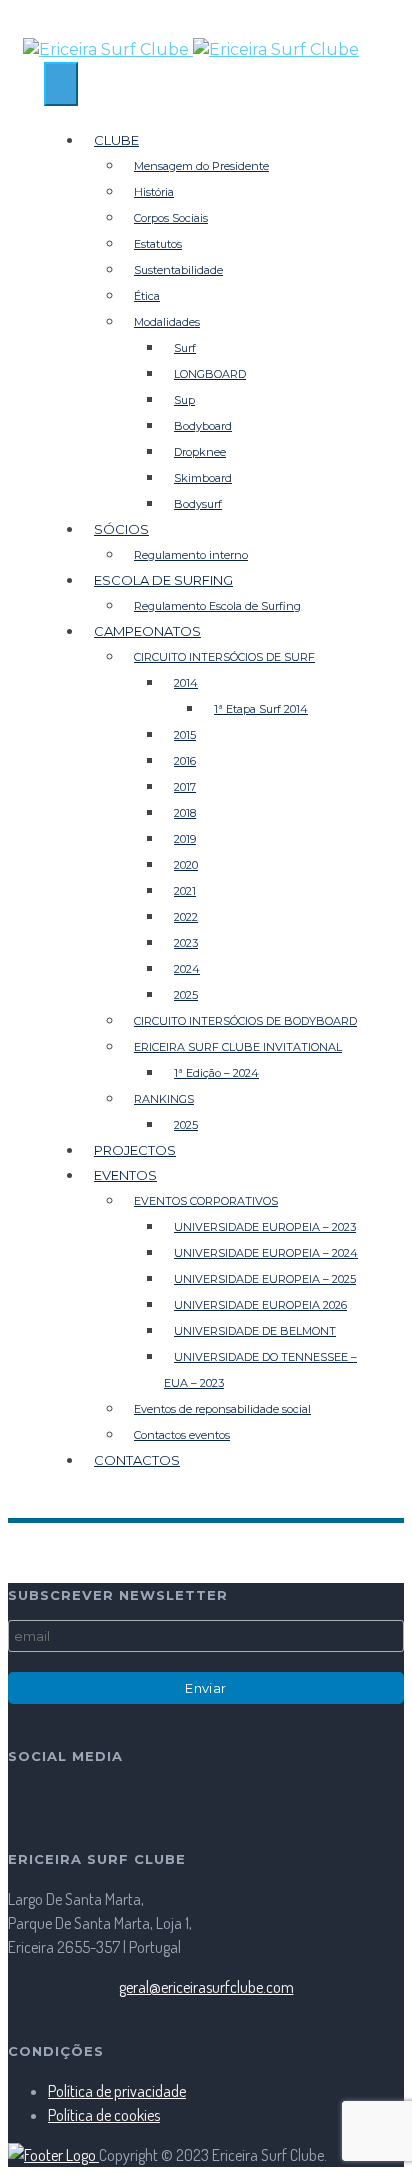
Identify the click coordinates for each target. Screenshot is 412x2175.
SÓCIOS (121, 529)
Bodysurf (198, 504)
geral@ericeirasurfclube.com (206, 1987)
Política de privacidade (117, 2091)
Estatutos (158, 244)
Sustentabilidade (178, 270)
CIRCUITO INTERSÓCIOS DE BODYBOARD (245, 1021)
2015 (185, 735)
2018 (185, 813)
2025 (186, 995)
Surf (185, 348)
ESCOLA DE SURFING (163, 580)
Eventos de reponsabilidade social (222, 1409)
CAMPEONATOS (147, 631)
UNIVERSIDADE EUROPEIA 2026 (260, 1305)
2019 (185, 839)
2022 (186, 917)
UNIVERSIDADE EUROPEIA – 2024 (266, 1253)
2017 (185, 787)
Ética (147, 296)
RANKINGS (164, 1099)
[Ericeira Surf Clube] (206, 50)
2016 (185, 761)
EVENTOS (125, 1175)
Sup (184, 400)
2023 (186, 943)
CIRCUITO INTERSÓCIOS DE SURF (224, 657)
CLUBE (116, 140)
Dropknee (200, 452)
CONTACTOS (137, 1460)
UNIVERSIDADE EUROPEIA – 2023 (265, 1227)
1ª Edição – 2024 (216, 1073)
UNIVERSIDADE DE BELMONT (255, 1331)
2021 (185, 891)
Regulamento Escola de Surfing (217, 606)
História (154, 192)
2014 (186, 683)
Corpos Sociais (171, 218)
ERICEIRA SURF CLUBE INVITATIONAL (238, 1047)
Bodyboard (203, 426)
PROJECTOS (135, 1150)
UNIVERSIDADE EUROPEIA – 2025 (265, 1279)
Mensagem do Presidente (201, 166)
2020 (186, 865)
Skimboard (203, 478)
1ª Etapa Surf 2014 (261, 709)
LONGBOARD (210, 374)
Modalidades (167, 322)
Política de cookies (104, 2115)
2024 (187, 969)
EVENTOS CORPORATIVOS (206, 1201)
